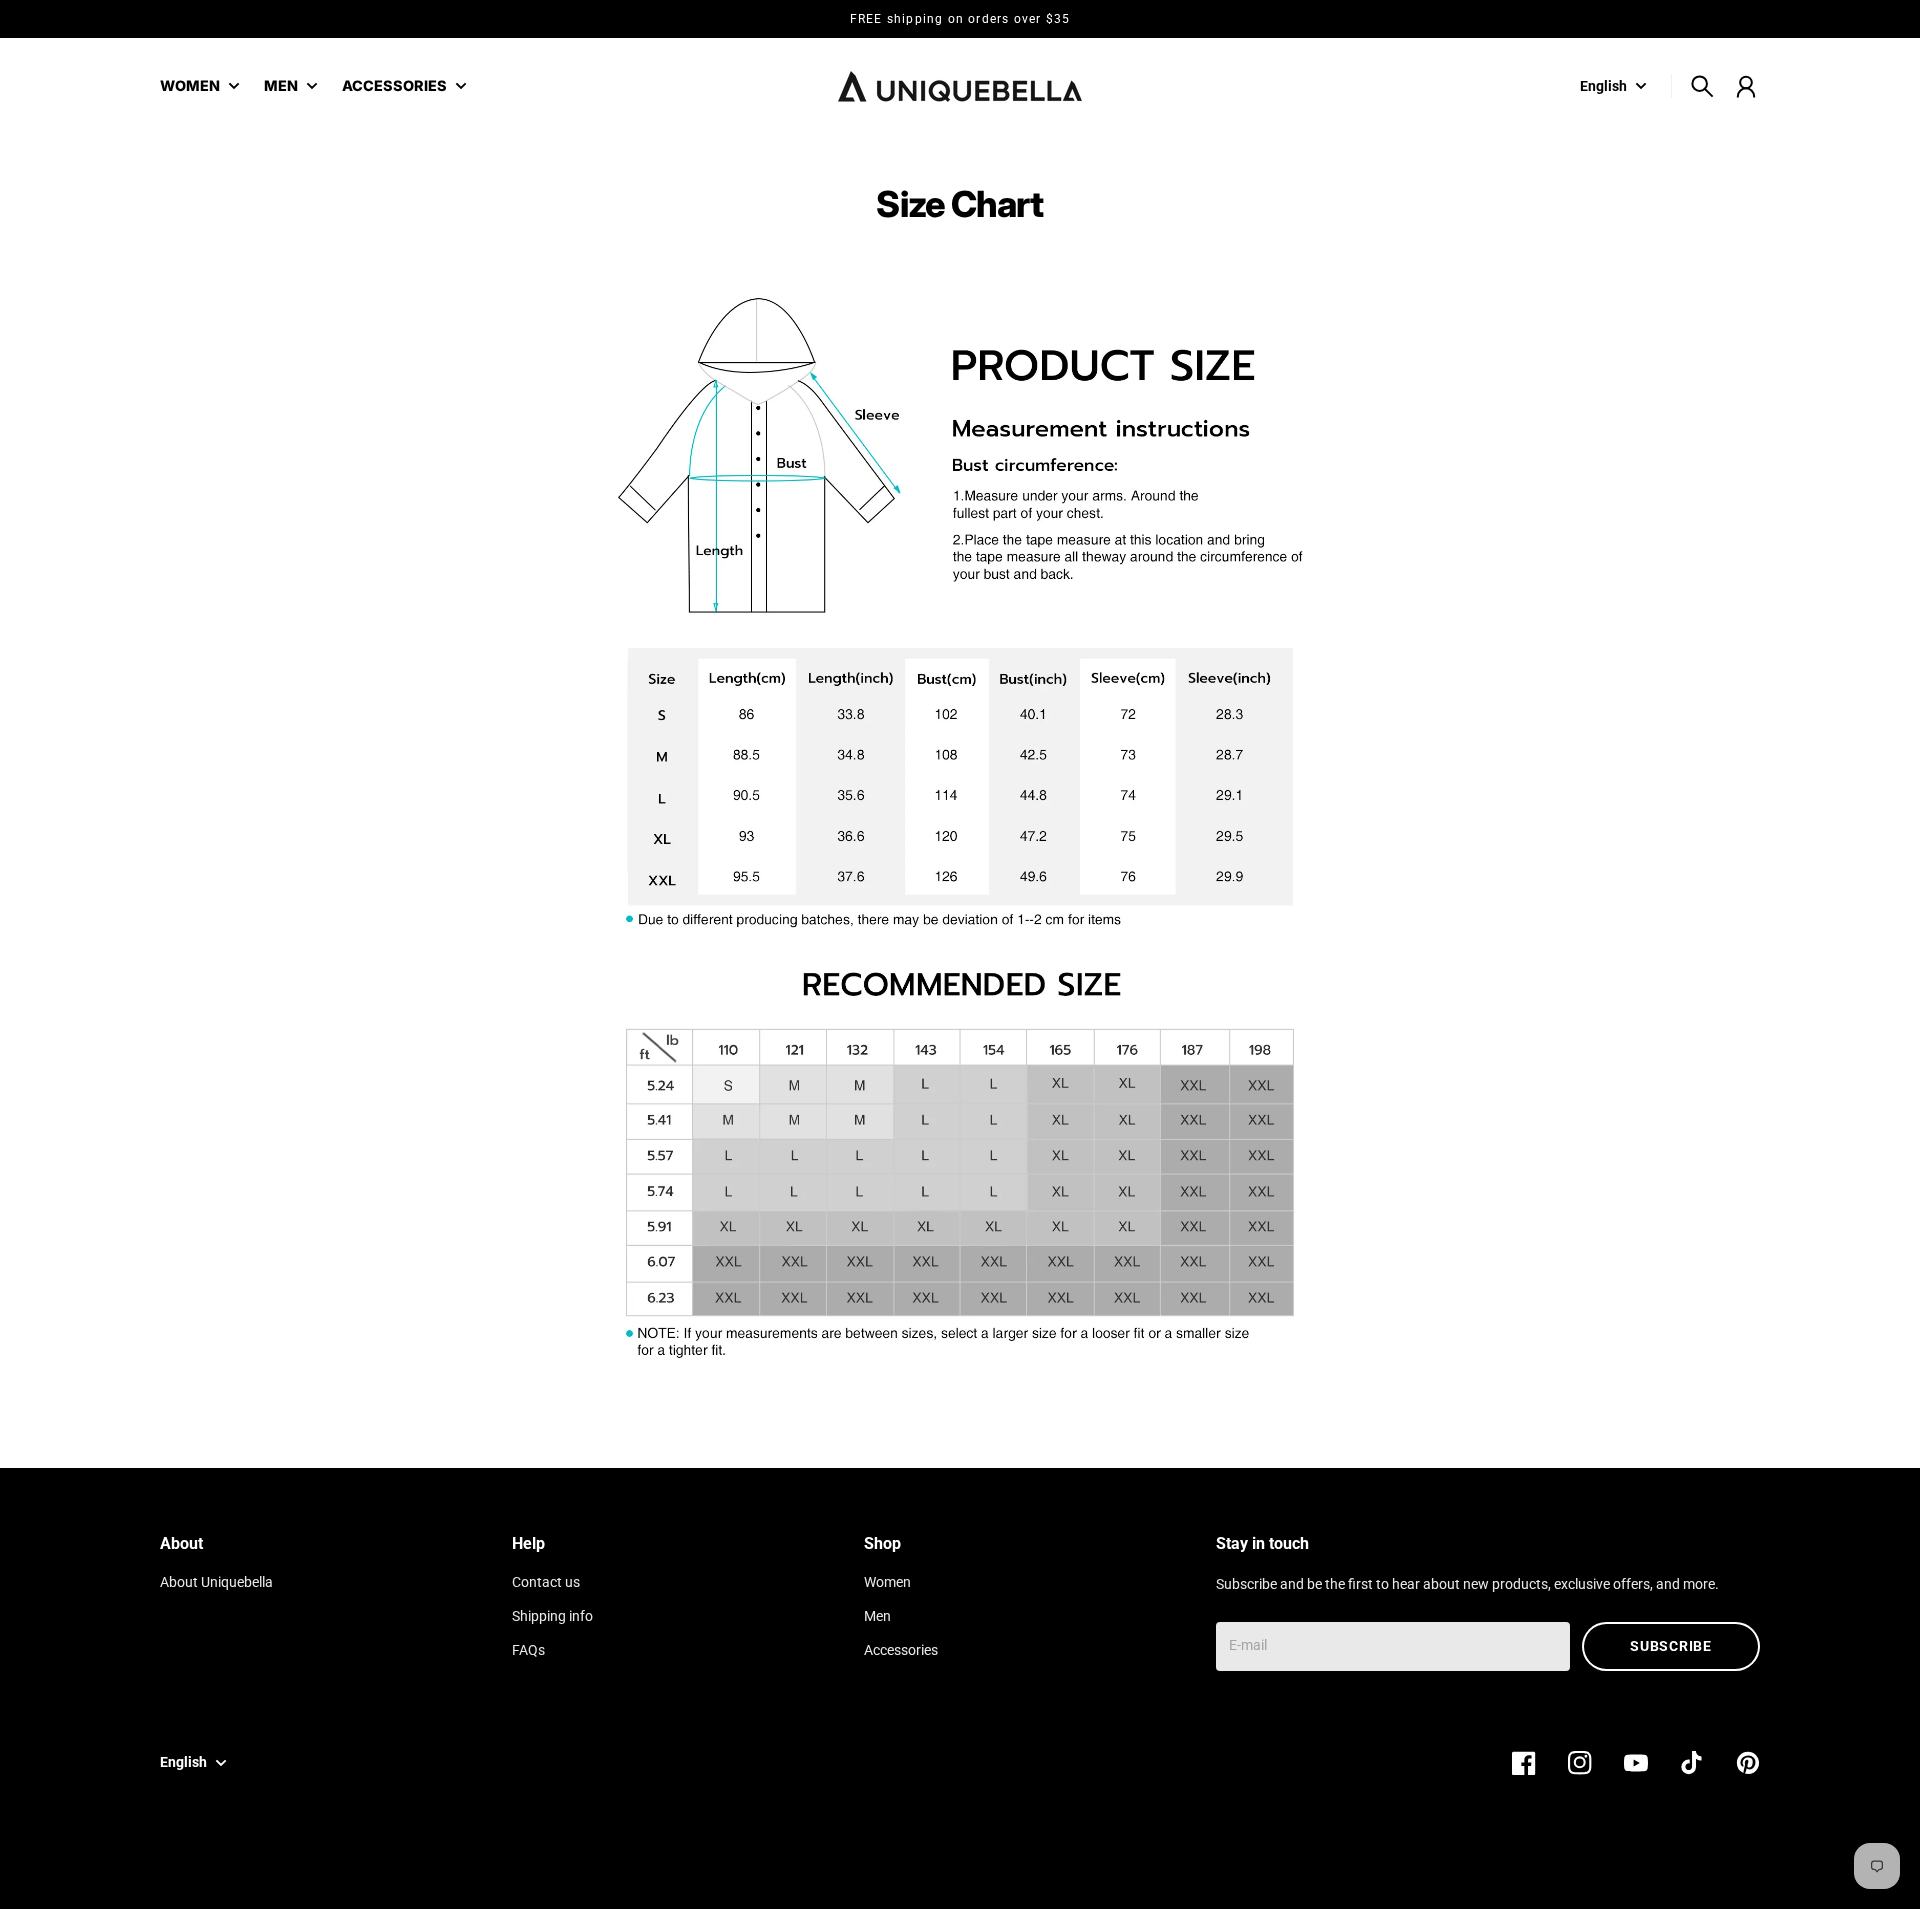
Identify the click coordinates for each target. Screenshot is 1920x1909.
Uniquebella (1595, 1866)
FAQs (528, 1650)
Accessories (901, 1650)
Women (887, 1582)
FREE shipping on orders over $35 (960, 19)
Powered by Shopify (1698, 1866)
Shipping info (552, 1616)
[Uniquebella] (960, 86)
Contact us (546, 1582)
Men (877, 1616)
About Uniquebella (216, 1582)
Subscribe (1670, 1646)
